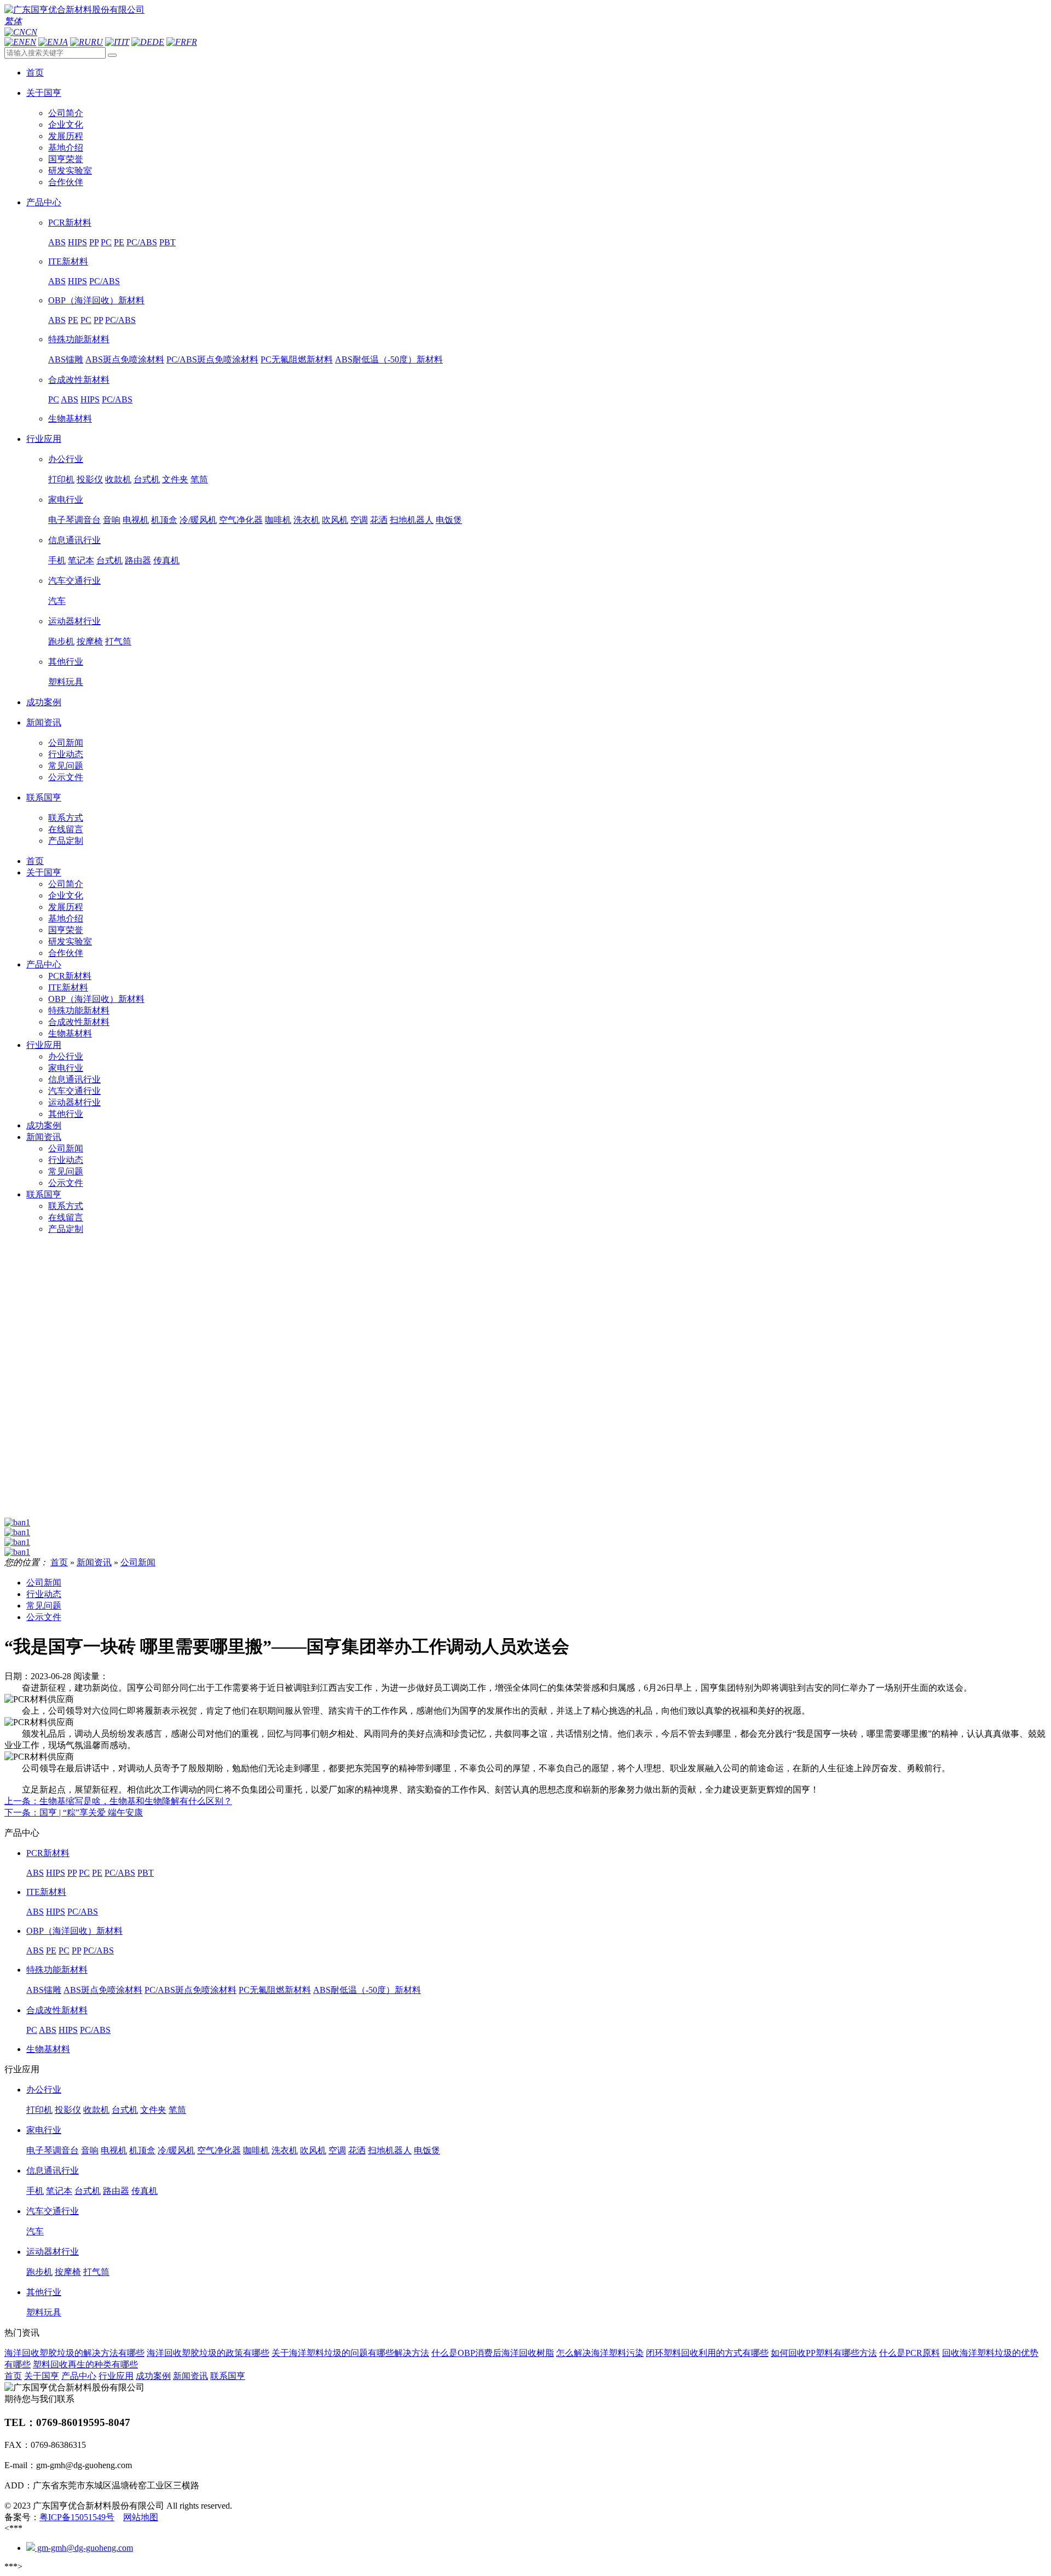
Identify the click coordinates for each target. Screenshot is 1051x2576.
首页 (35, 861)
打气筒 (118, 641)
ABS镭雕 (66, 359)
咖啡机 (278, 520)
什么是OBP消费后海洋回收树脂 (493, 2353)
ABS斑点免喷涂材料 (125, 359)
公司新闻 (66, 743)
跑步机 (61, 641)
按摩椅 (90, 641)
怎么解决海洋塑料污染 (600, 2353)
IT (125, 42)
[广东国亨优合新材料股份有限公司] (74, 10)
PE (119, 242)
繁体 (13, 21)
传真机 (166, 560)
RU (97, 42)
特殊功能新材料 (79, 339)
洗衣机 (307, 520)
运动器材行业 (74, 621)
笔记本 (81, 560)
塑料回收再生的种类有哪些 (85, 2364)
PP (94, 242)
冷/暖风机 (198, 520)
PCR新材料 (70, 223)
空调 (359, 520)
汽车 (57, 601)
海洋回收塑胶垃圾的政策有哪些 (208, 2353)
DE (158, 42)
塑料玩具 (66, 682)
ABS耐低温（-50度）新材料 (389, 359)
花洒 (379, 520)
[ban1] (17, 1522)
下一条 (74, 1813)
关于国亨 (44, 872)
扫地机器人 (412, 520)
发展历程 (66, 136)
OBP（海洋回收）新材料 (96, 300)
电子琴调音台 (74, 520)
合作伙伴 (66, 182)
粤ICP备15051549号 (77, 2517)
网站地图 (141, 2517)
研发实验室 (70, 171)
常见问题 (66, 766)
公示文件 (66, 777)
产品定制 (66, 841)
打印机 (61, 479)
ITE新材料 (68, 261)
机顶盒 (164, 520)
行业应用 (44, 1045)
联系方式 (66, 818)
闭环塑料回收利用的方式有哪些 (707, 2353)
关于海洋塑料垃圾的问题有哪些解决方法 (350, 2353)
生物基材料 (70, 419)
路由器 (138, 560)
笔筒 (199, 479)
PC (106, 242)
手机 (57, 560)
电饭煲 (449, 520)
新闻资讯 (44, 1137)
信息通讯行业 (74, 540)
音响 (112, 520)
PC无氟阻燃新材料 (297, 359)
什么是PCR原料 (909, 2353)
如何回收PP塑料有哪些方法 (824, 2353)
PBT (168, 242)
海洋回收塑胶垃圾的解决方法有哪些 (74, 2353)
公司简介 (66, 113)
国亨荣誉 (66, 159)
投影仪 (90, 479)
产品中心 (44, 964)
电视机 (136, 520)
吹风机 (335, 520)
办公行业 (66, 459)
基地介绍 (66, 148)
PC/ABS (142, 242)
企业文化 (66, 125)
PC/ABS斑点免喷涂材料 (212, 359)
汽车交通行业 (74, 581)
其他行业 (66, 662)
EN (30, 42)
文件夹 (175, 479)
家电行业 (66, 500)
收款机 (118, 479)
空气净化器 (241, 520)
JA (63, 42)
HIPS (77, 242)
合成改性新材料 (79, 380)
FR (192, 42)
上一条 (118, 1801)
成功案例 (44, 1125)
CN (31, 32)
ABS (57, 242)
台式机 (147, 479)
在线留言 (66, 829)
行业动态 (66, 754)
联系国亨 (44, 1194)
